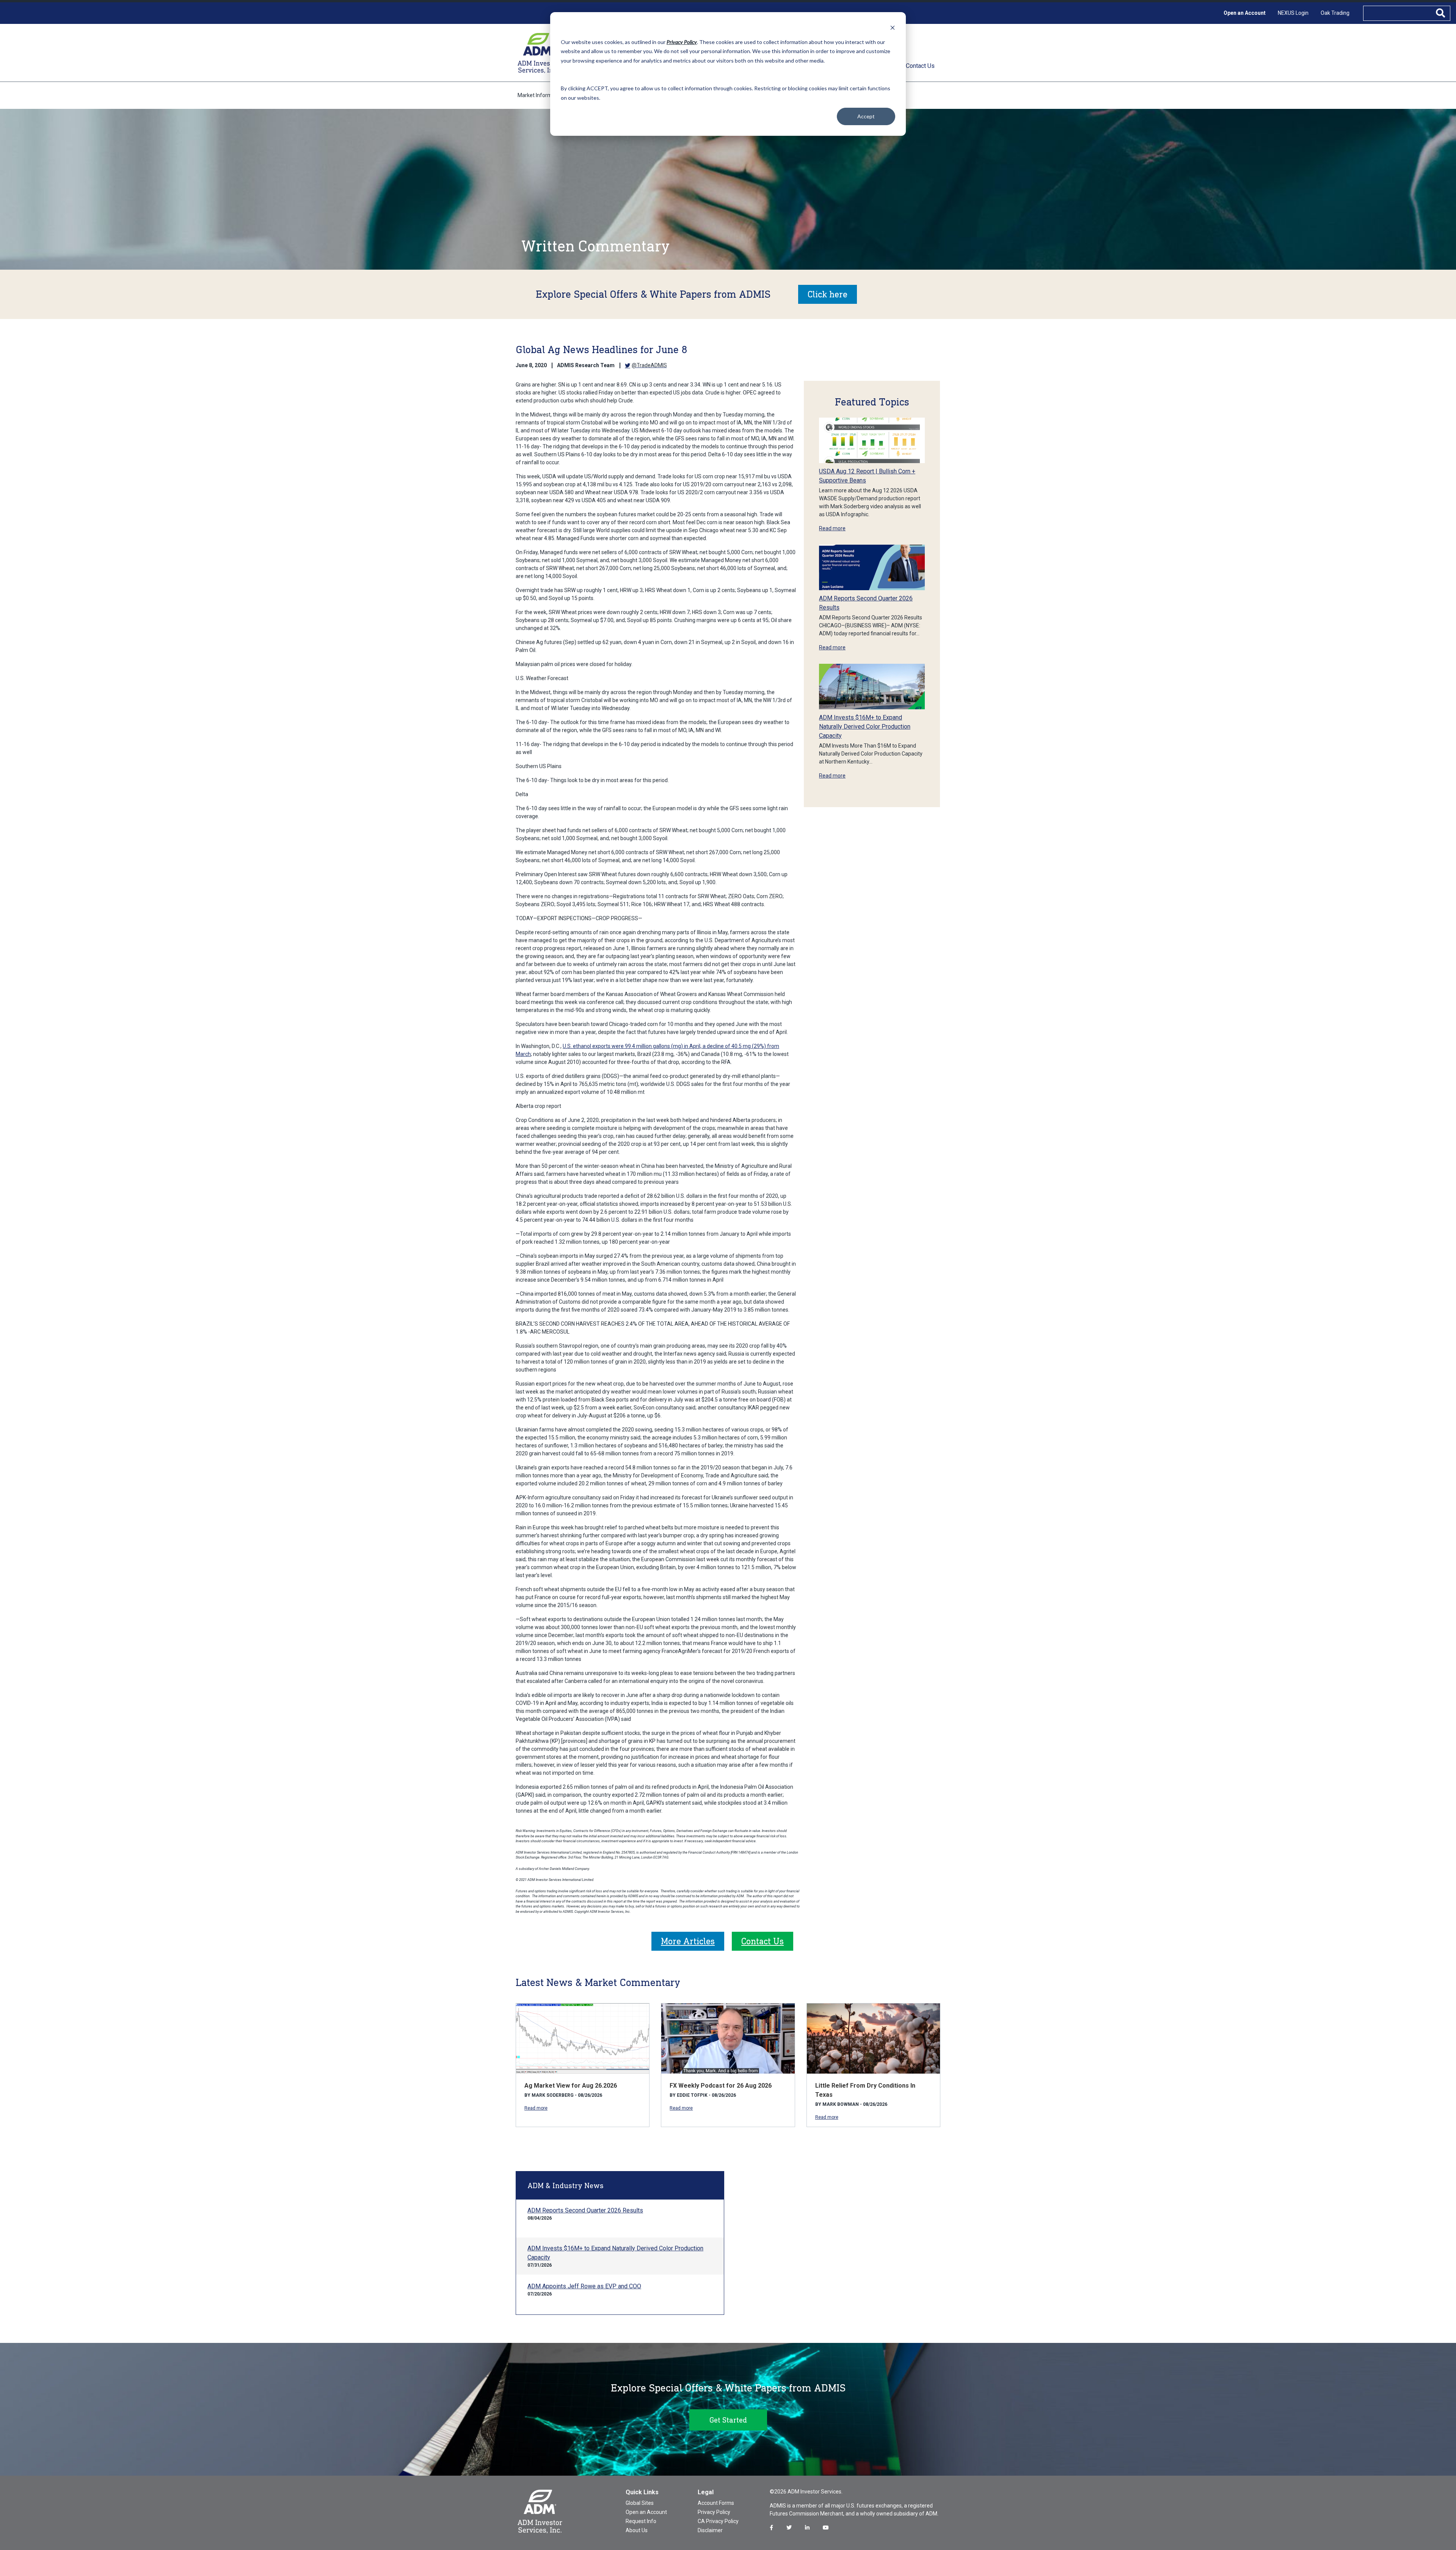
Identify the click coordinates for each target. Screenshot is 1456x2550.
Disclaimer (710, 2530)
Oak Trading (1335, 13)
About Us (637, 2530)
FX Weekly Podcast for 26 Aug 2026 (721, 2086)
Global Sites (640, 2503)
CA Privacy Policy (718, 2521)
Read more (832, 528)
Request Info (641, 2521)
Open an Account (1245, 13)
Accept (866, 116)
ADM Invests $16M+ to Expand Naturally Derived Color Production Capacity (865, 727)
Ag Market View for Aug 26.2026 (571, 2086)
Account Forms (716, 2503)
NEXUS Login (1293, 13)
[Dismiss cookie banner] (893, 27)
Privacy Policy (714, 2512)
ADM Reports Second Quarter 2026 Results (585, 2210)
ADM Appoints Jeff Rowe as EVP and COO (584, 2286)
